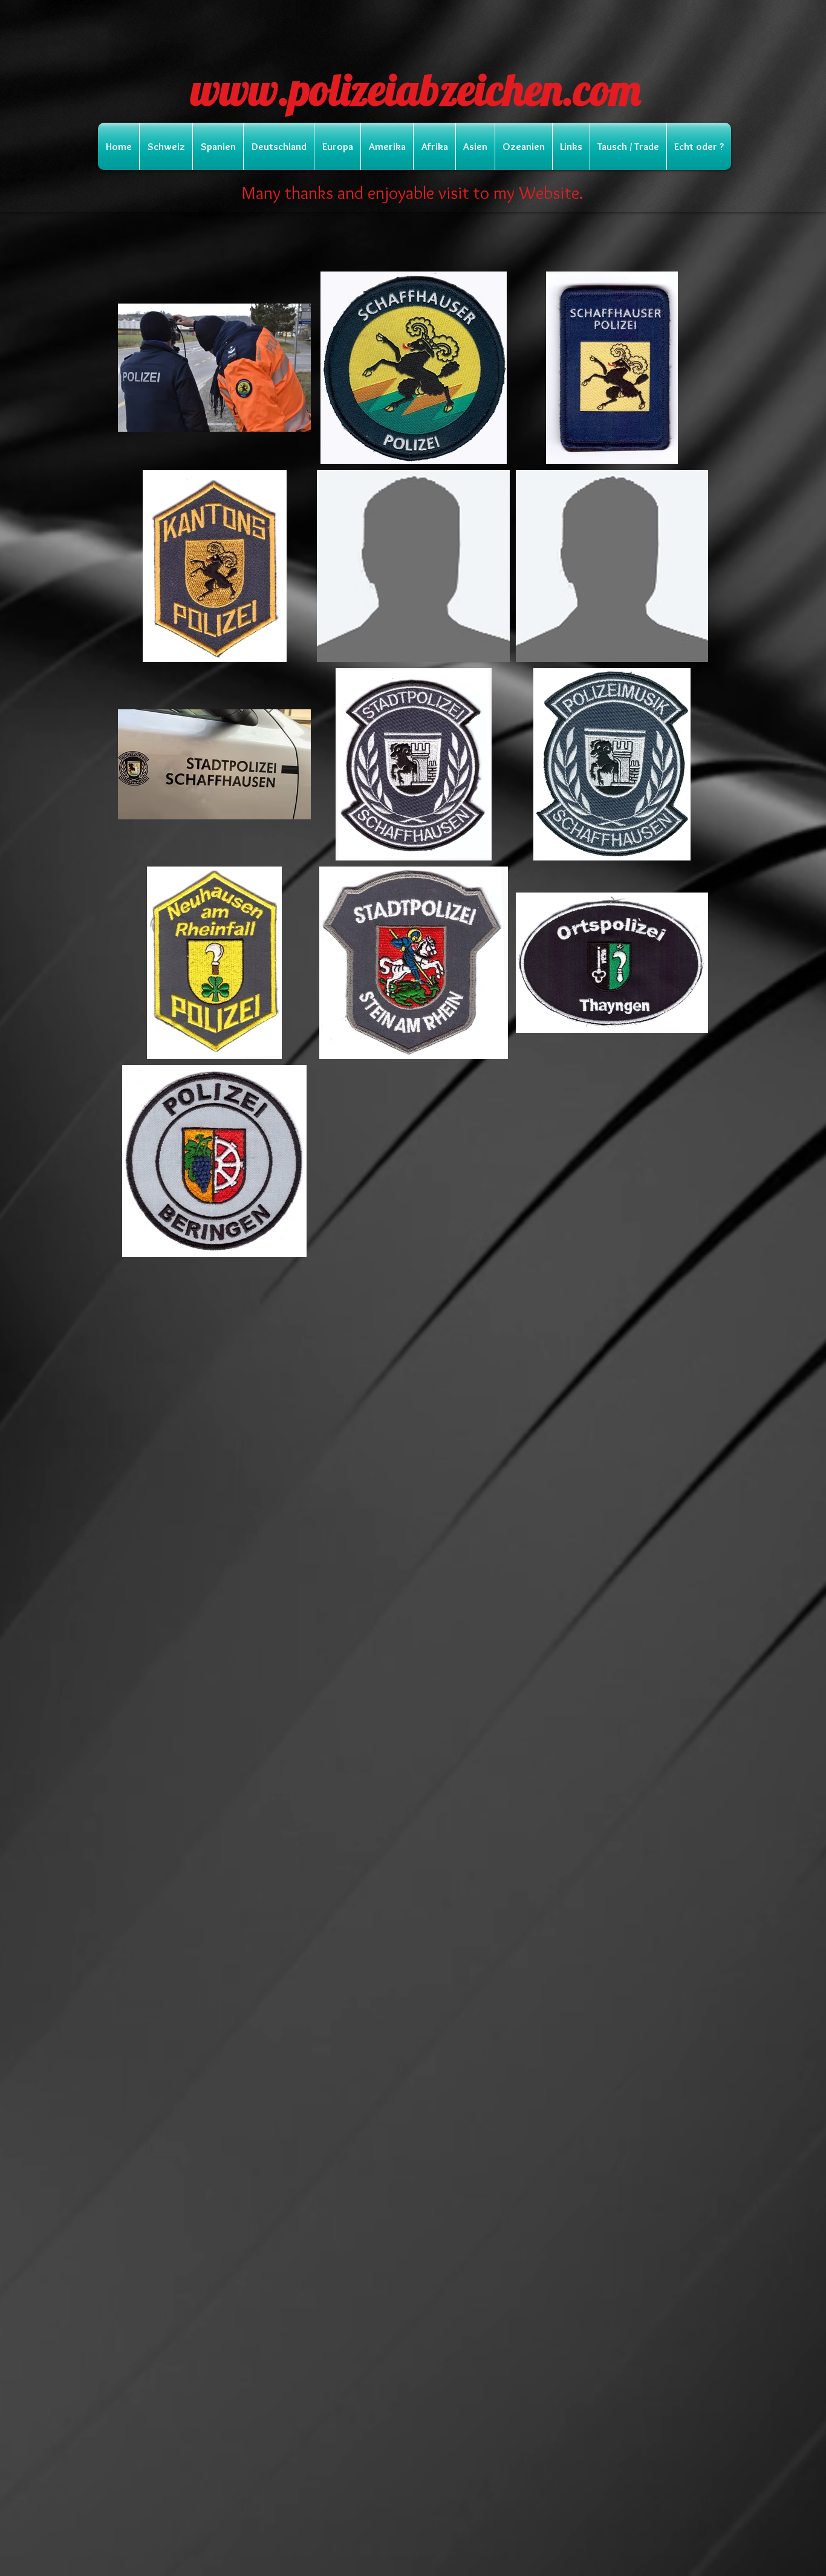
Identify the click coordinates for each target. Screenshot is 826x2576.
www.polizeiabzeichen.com (416, 89)
